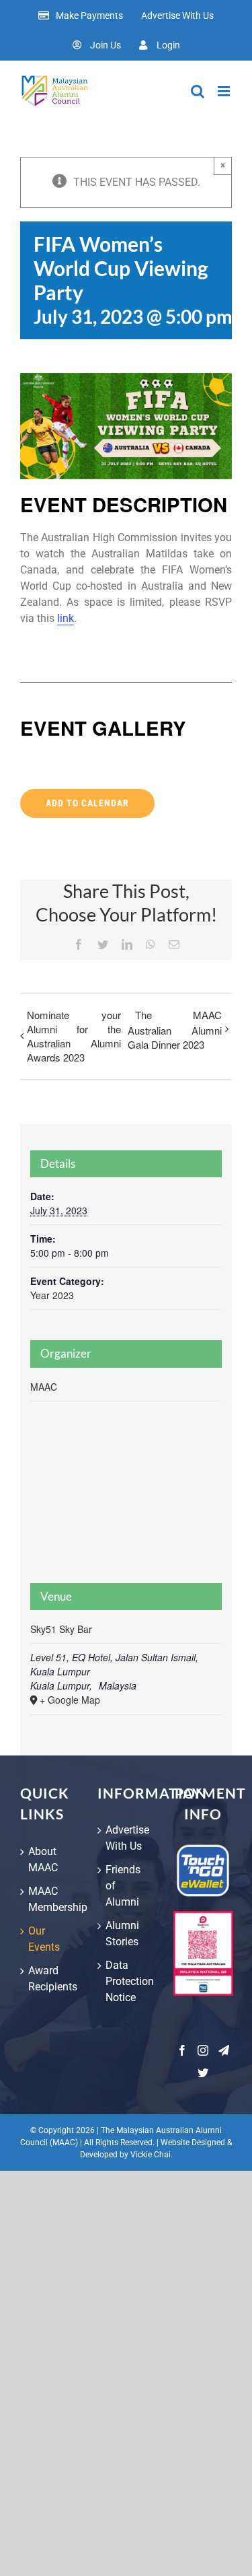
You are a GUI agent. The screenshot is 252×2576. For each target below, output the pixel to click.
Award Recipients (49, 1979)
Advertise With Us (127, 1838)
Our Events (44, 1939)
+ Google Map (70, 1700)
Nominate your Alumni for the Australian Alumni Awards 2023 (74, 1036)
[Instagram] (203, 2050)
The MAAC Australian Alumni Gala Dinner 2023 (175, 1030)
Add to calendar (87, 803)
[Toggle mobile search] (198, 91)
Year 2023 (52, 1295)
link (66, 618)
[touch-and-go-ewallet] (203, 1849)
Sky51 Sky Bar (61, 1629)
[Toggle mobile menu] (225, 91)
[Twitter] (203, 2073)
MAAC (44, 1387)
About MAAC (43, 1859)
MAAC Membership (49, 1899)
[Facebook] (182, 2050)
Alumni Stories (122, 1934)
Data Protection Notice (127, 1981)
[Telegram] (224, 2050)
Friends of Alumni (123, 1886)
